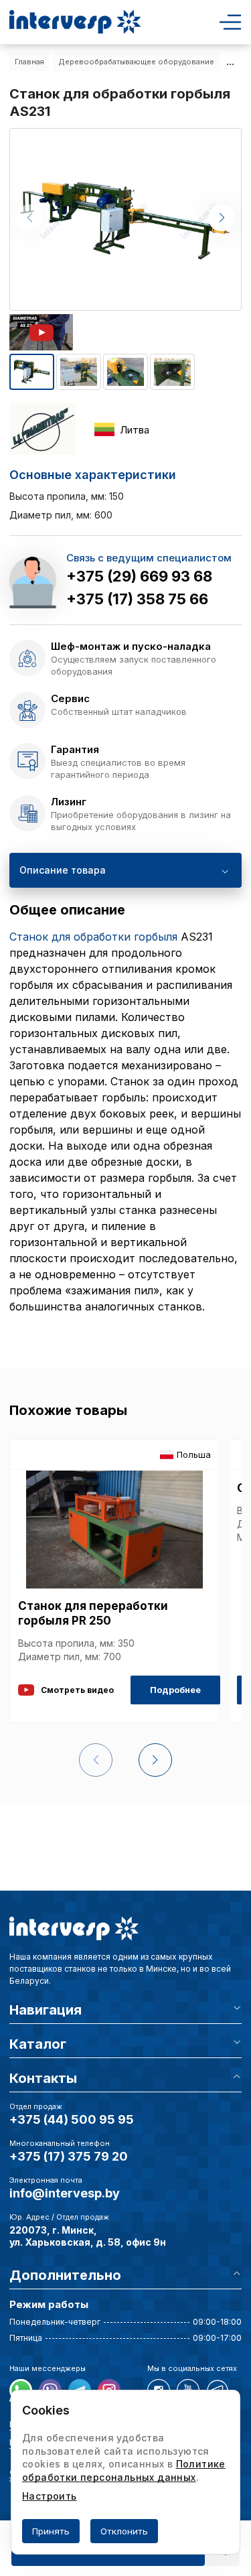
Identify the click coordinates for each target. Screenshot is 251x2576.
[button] (222, 218)
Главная (29, 62)
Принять (51, 2531)
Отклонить (124, 2531)
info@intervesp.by (65, 2193)
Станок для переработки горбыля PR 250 (93, 1613)
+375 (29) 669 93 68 (139, 576)
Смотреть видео (77, 1690)
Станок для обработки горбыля (93, 937)
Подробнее (175, 1690)
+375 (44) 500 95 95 (72, 2119)
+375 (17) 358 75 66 (137, 599)
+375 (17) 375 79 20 (69, 2156)
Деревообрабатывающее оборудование (136, 62)
